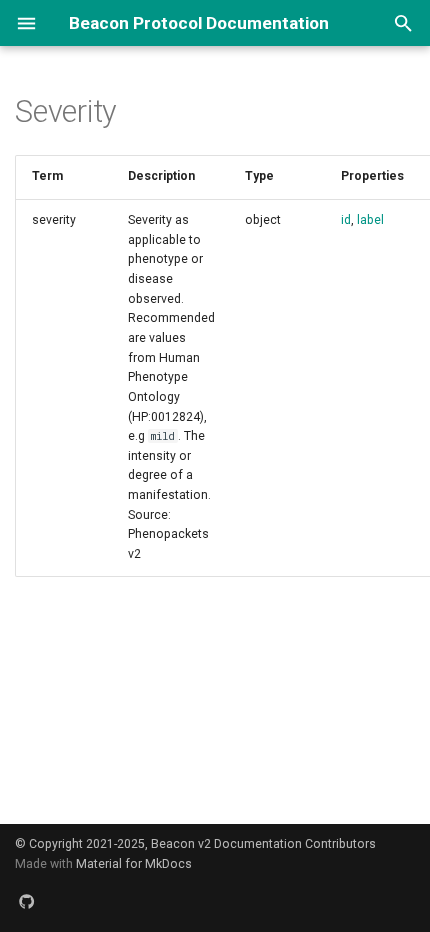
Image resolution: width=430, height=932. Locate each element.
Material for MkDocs (134, 864)
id (346, 220)
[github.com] (27, 901)
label (370, 220)
